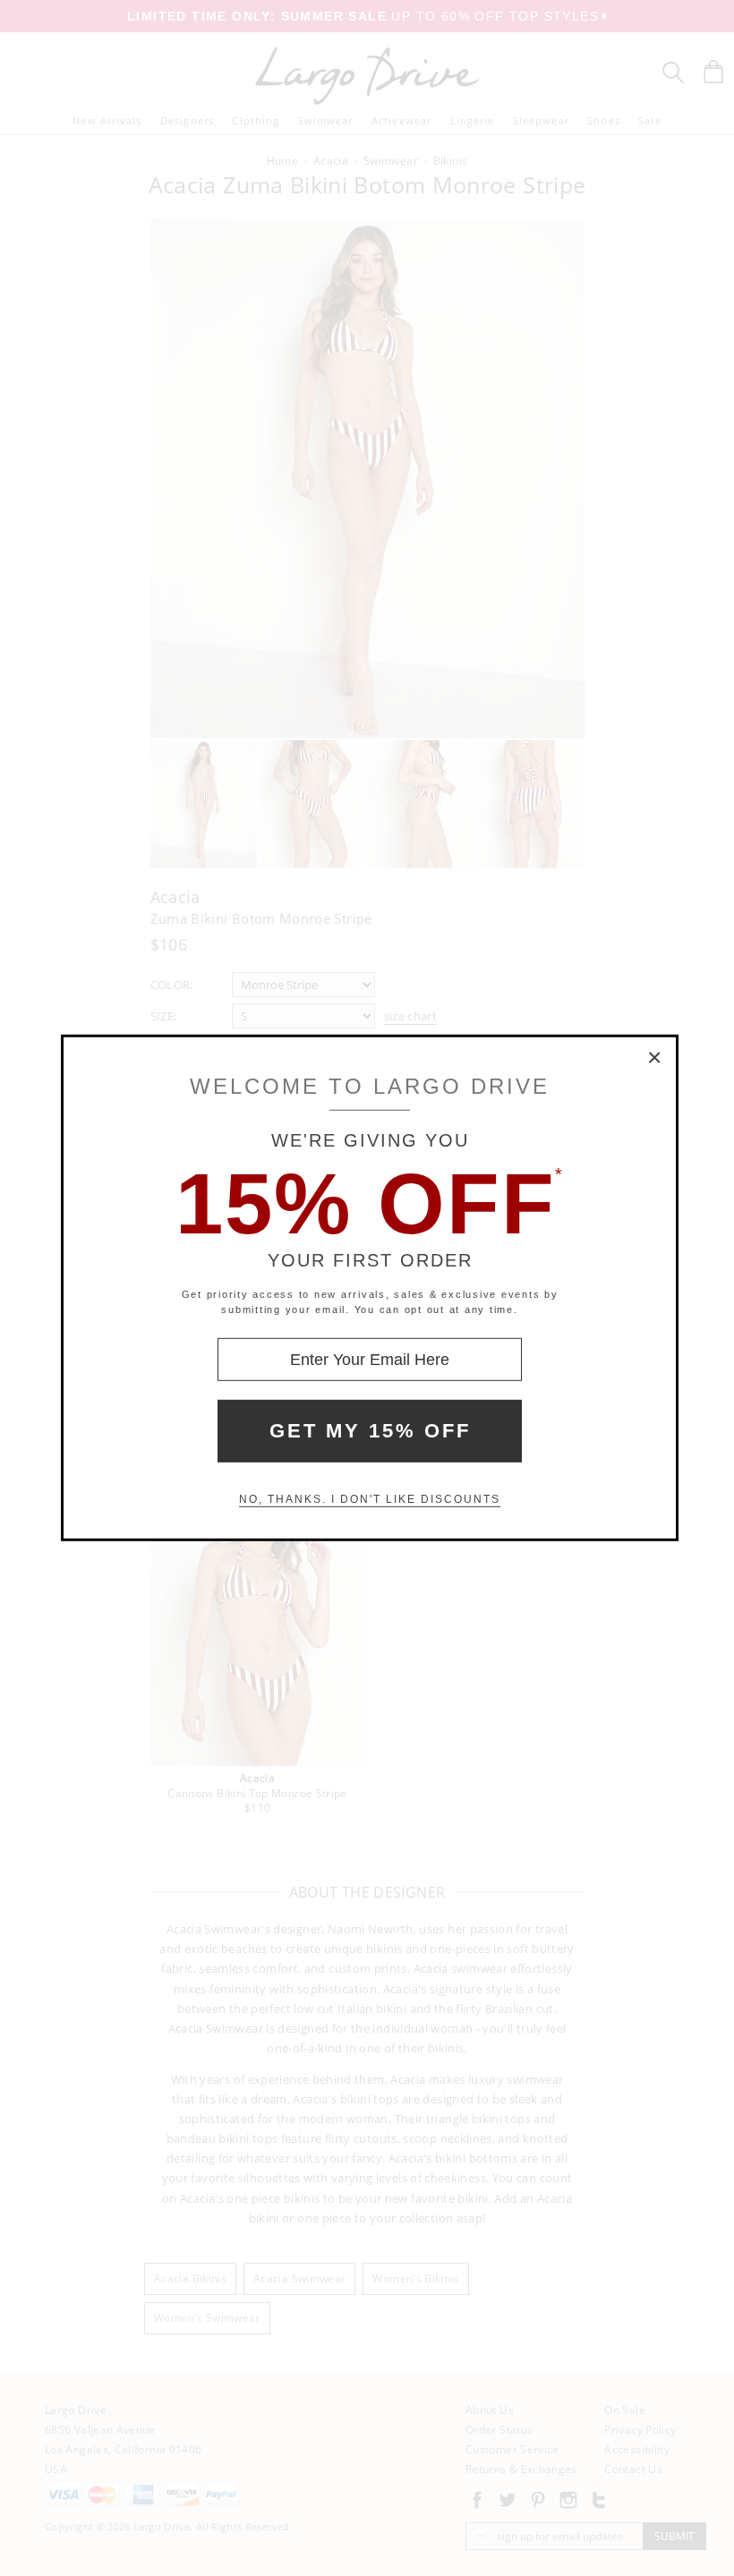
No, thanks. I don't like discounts (370, 1499)
